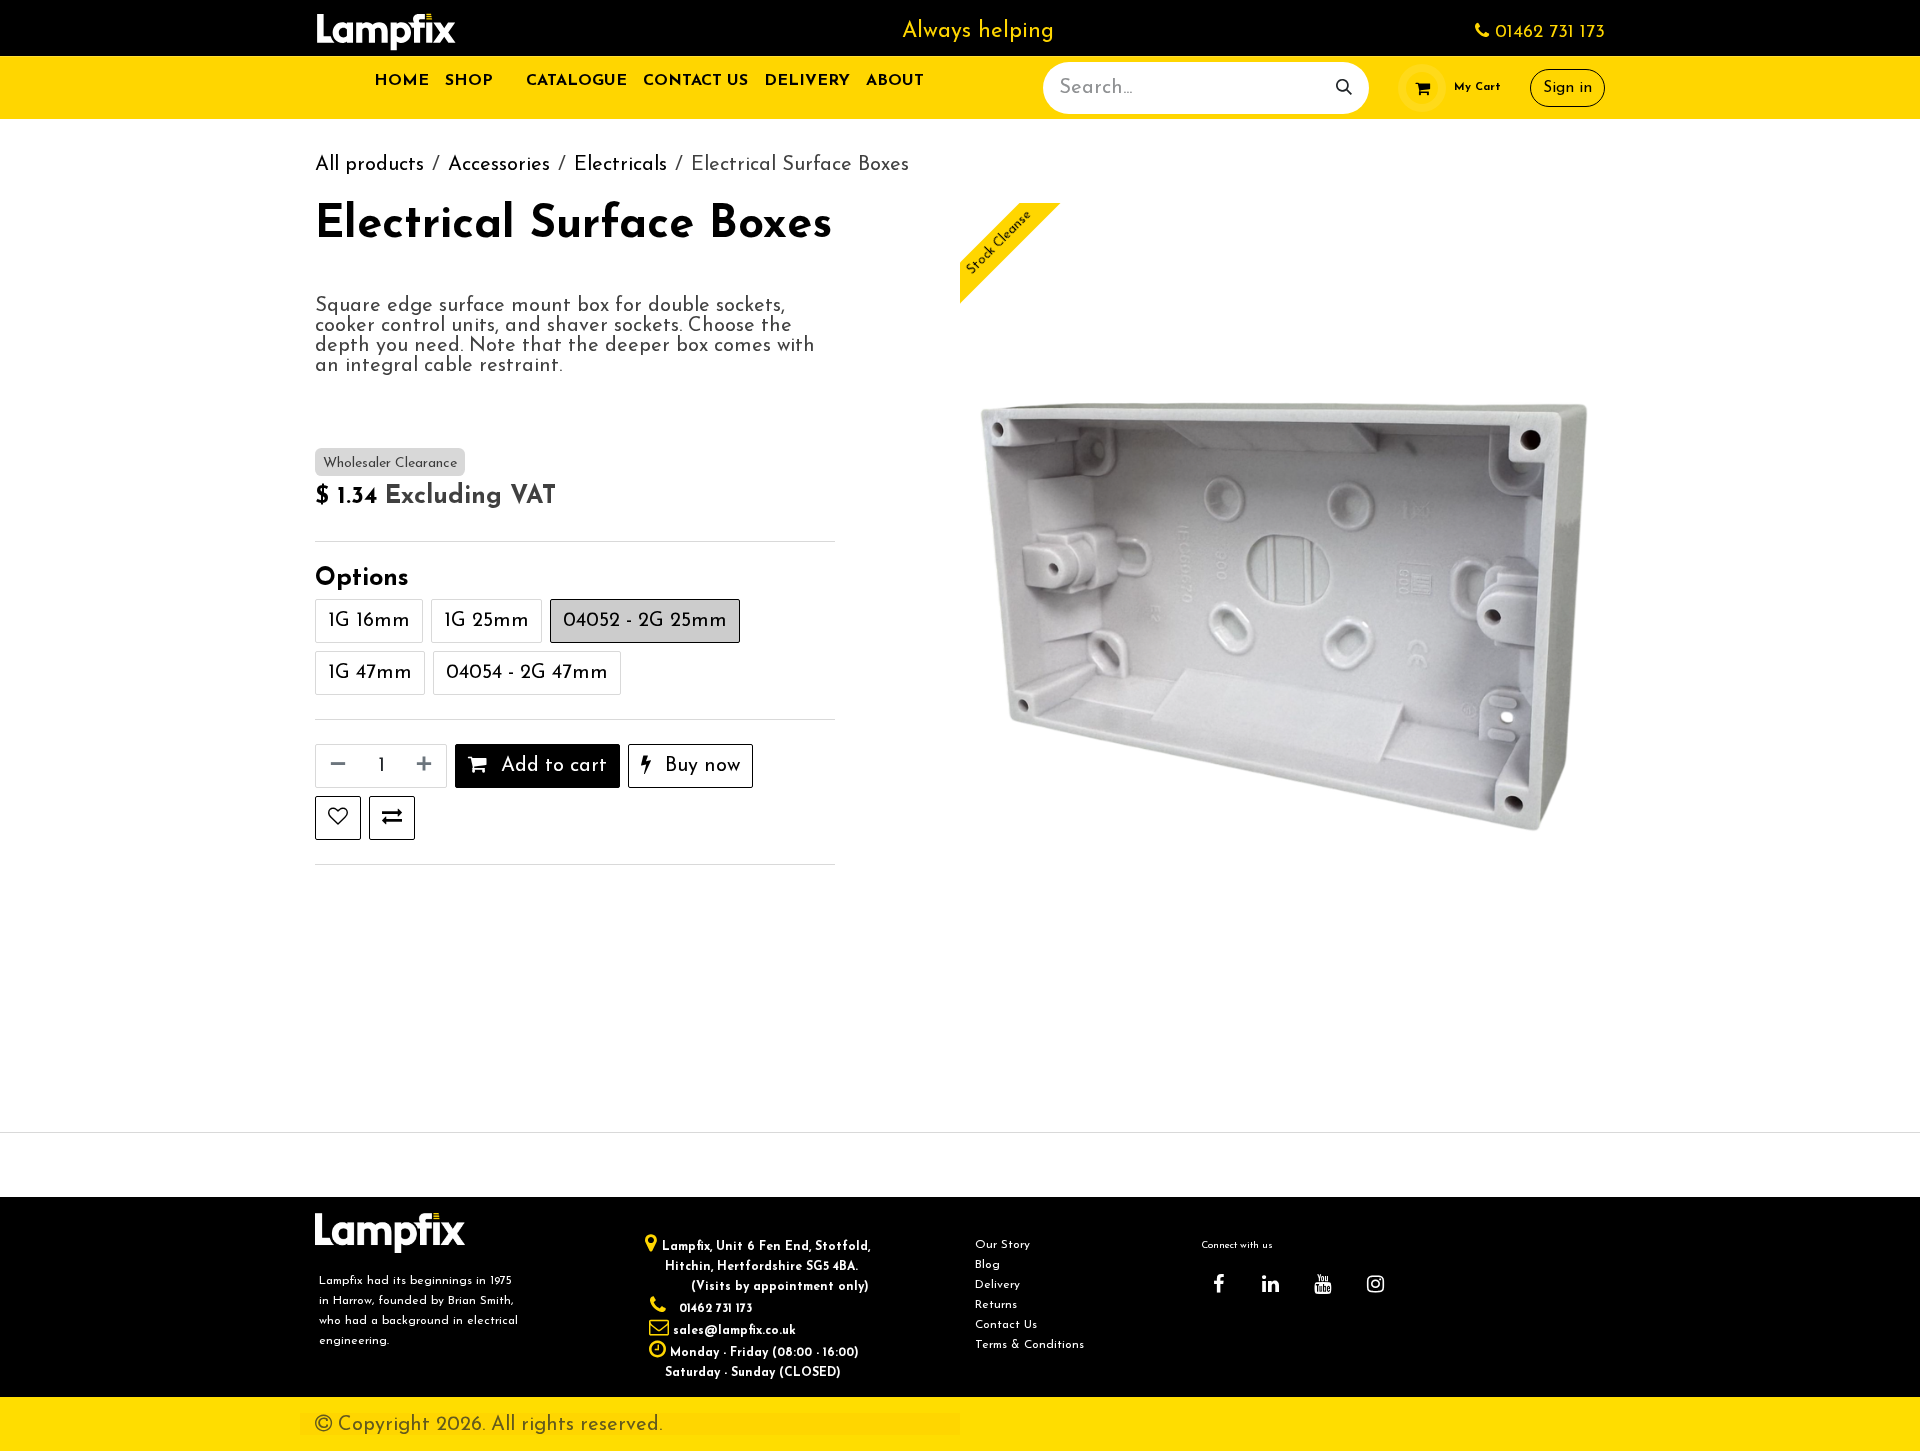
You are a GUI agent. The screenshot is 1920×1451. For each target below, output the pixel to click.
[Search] (1344, 88)
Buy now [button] (699, 766)
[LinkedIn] (1271, 1284)
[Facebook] (1218, 1284)
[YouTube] (1323, 1284)
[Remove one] (336, 766)
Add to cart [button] (551, 766)
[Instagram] (1375, 1284)
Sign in (1567, 88)
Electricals (620, 165)
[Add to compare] (392, 818)
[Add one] (426, 766)
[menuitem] (401, 81)
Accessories (499, 165)
